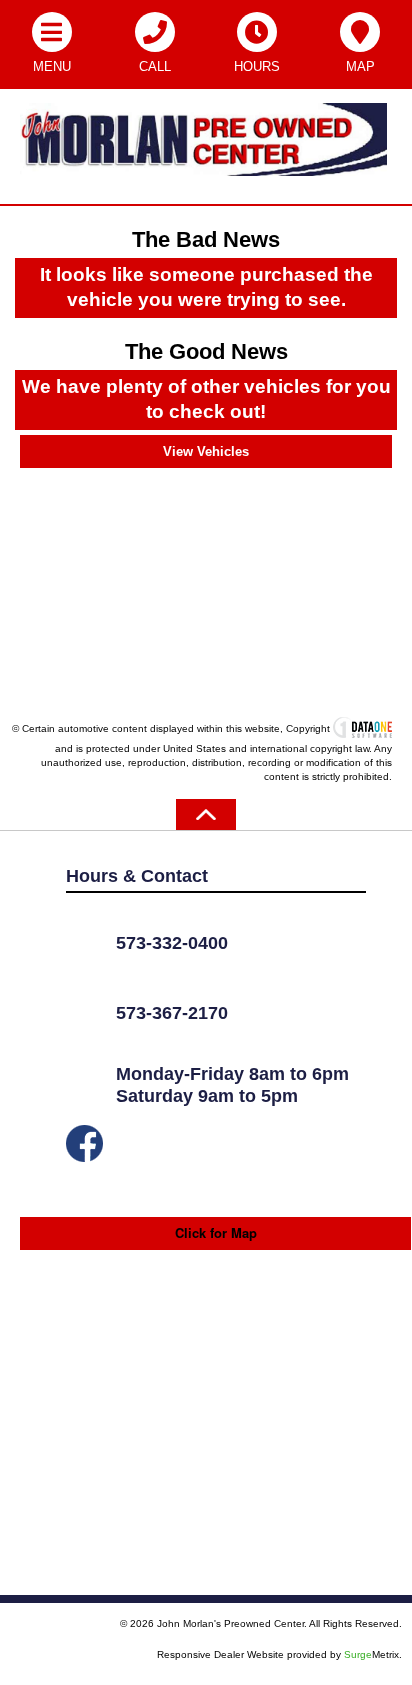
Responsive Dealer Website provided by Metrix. (279, 1654)
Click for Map (216, 1232)
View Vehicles (206, 451)
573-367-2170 (172, 1013)
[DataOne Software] (362, 729)
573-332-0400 (172, 943)
